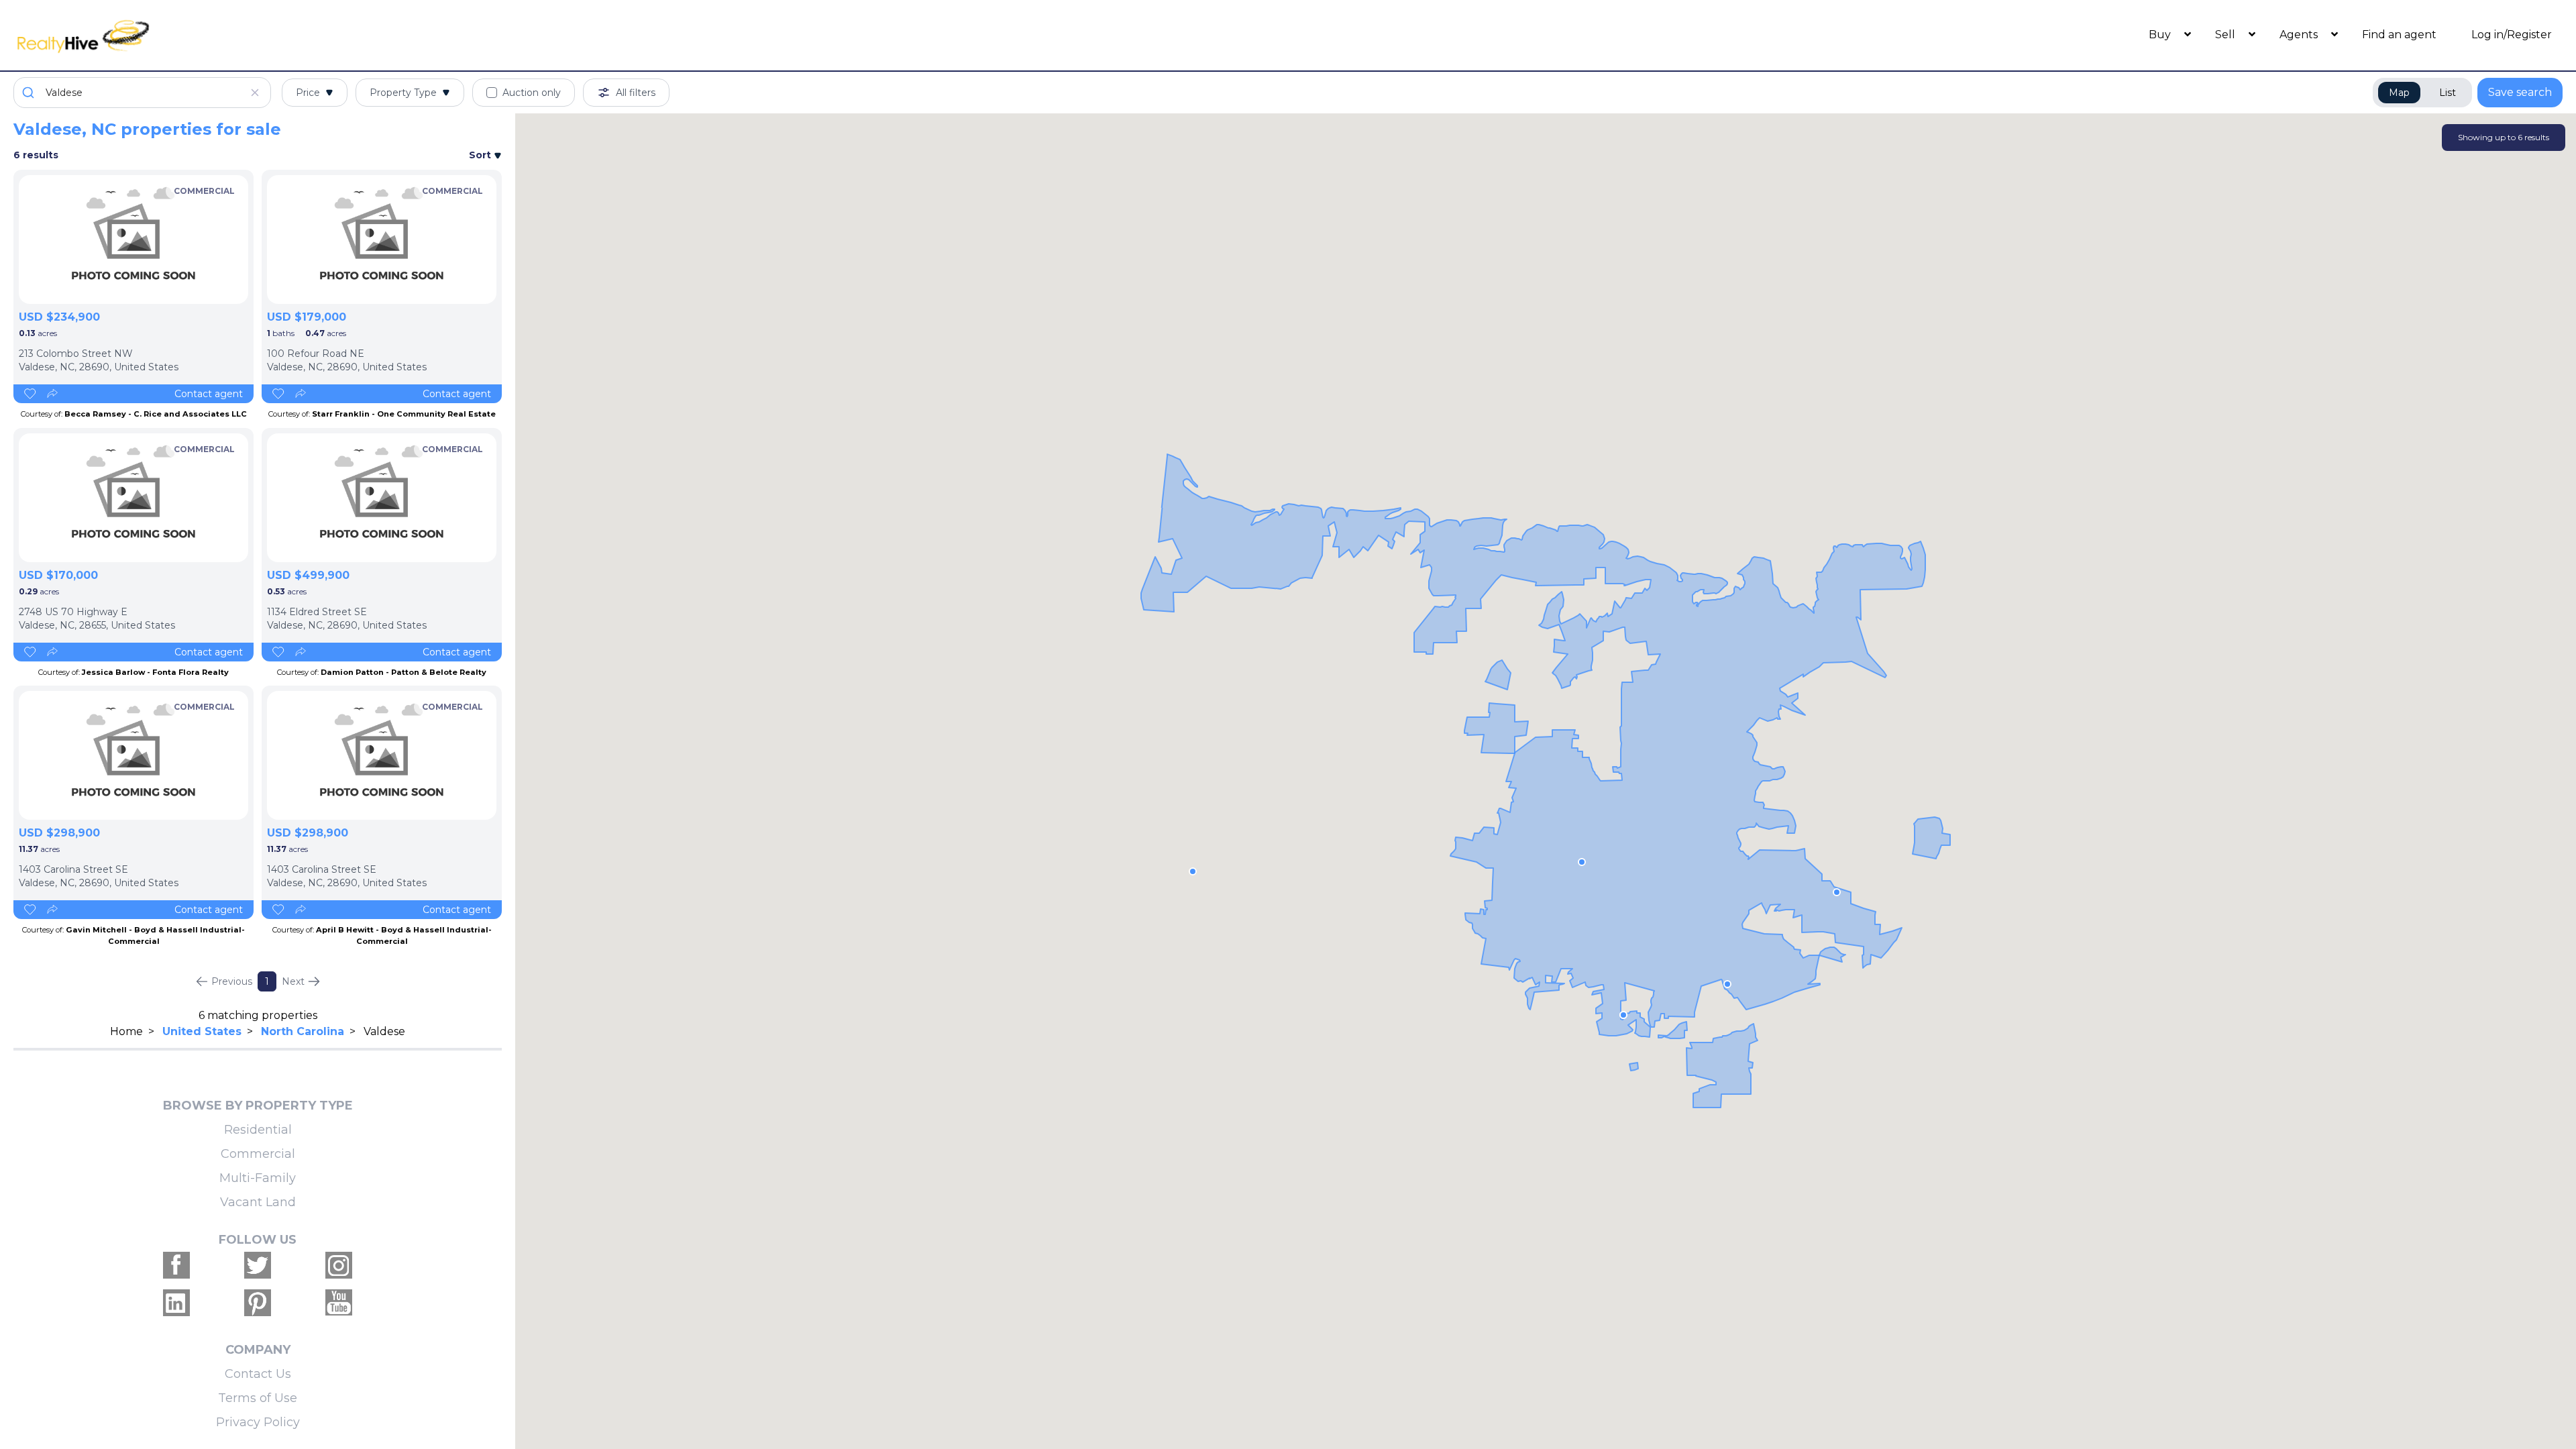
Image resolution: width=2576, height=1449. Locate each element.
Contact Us (258, 1374)
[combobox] (142, 93)
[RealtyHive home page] (332, 35)
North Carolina (303, 1031)
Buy (2161, 35)
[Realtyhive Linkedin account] (176, 1303)
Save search (2520, 92)
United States (202, 1031)
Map (2399, 93)
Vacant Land (258, 1202)
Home (126, 1031)
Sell (2226, 35)
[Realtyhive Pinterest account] (258, 1303)
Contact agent (209, 394)
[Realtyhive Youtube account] (339, 1303)
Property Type (403, 93)
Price (308, 93)
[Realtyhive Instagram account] (339, 1265)
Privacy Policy (258, 1422)
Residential (258, 1130)
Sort (481, 155)
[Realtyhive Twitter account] (258, 1265)
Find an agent (2399, 35)
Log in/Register (2512, 35)
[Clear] (255, 93)
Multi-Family (258, 1178)
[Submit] (30, 93)
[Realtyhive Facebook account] (176, 1265)
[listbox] (133, 239)
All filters (636, 93)
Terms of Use (258, 1398)
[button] (1582, 862)
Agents (2300, 35)
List (2448, 93)
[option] (133, 239)
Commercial (258, 1154)
